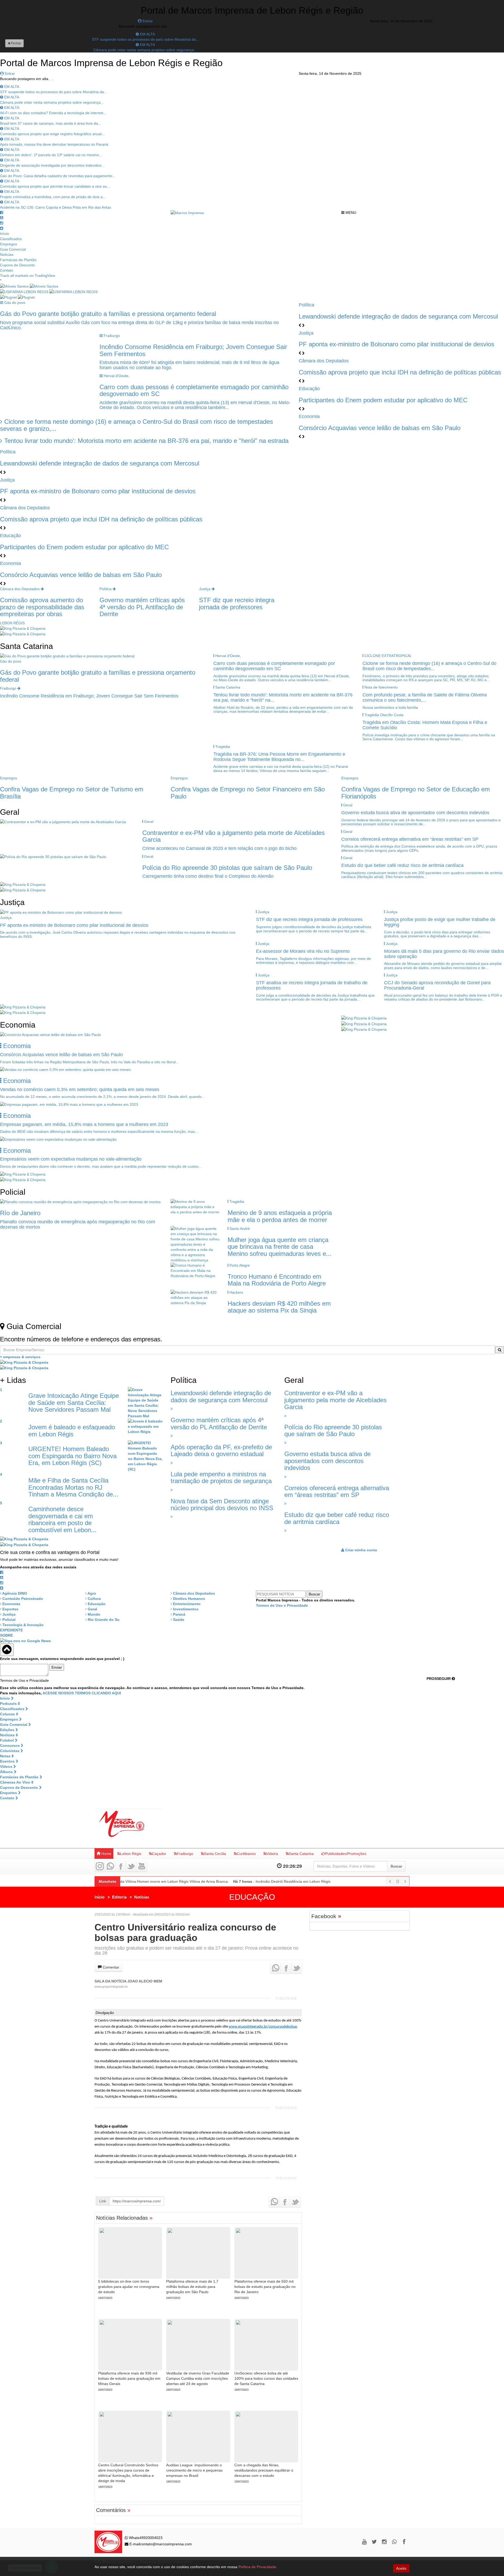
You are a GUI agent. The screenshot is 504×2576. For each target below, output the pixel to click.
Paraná (179, 1614)
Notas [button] (6, 1756)
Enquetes (9, 1793)
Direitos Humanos (188, 1599)
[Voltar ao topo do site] (7, 1650)
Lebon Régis (131, 1854)
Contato (7, 270)
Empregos (9, 244)
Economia (11, 1604)
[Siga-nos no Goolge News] (25, 1641)
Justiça (8, 1614)
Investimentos (185, 1609)
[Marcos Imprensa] (187, 213)
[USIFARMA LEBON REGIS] (49, 292)
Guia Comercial (13, 249)
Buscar (396, 1866)
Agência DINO (14, 1593)
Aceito (401, 2568)
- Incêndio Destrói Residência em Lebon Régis (272, 1881)
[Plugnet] (17, 297)
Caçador (159, 1854)
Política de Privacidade (257, 2567)
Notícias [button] (8, 1735)
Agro (91, 1593)
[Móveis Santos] (29, 286)
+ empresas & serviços (20, 1357)
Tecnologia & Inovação (22, 1625)
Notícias (7, 255)
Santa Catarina (301, 1854)
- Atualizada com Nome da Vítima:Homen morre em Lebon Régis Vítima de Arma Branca (134, 1881)
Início (4, 234)
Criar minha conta (361, 1550)
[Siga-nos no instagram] (2, 223)
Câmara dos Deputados (193, 1593)
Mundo (93, 1614)
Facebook (326, 1916)
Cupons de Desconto (17, 265)
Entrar (147, 21)
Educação (96, 1604)
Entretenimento (186, 1604)
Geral (92, 1609)
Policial (8, 1620)
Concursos (10, 1745)
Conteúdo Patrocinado (22, 1599)
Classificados (11, 239)
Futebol (7, 1740)
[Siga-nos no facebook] (2, 213)
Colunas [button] (8, 1714)
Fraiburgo (185, 1854)
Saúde (178, 1620)
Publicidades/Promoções (346, 1854)
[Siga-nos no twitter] (2, 228)
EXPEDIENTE (11, 1630)
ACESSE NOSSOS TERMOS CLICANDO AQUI (82, 1693)
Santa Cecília (215, 1854)
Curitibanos (246, 1854)
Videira (272, 1854)
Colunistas (10, 1751)
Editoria (119, 1897)
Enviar (57, 1667)
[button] (2, 472)
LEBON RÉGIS (12, 623)
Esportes (10, 1609)
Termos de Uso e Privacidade (282, 1605)
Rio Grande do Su (103, 1620)
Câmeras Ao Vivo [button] (16, 1782)
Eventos (8, 1761)
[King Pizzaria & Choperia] (23, 628)
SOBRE (6, 1635)
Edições (8, 1730)
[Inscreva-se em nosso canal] (2, 218)
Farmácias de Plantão (18, 260)
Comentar (110, 1967)
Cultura (94, 1599)
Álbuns (7, 1772)
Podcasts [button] (9, 1704)
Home (106, 1854)
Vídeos (7, 1766)
